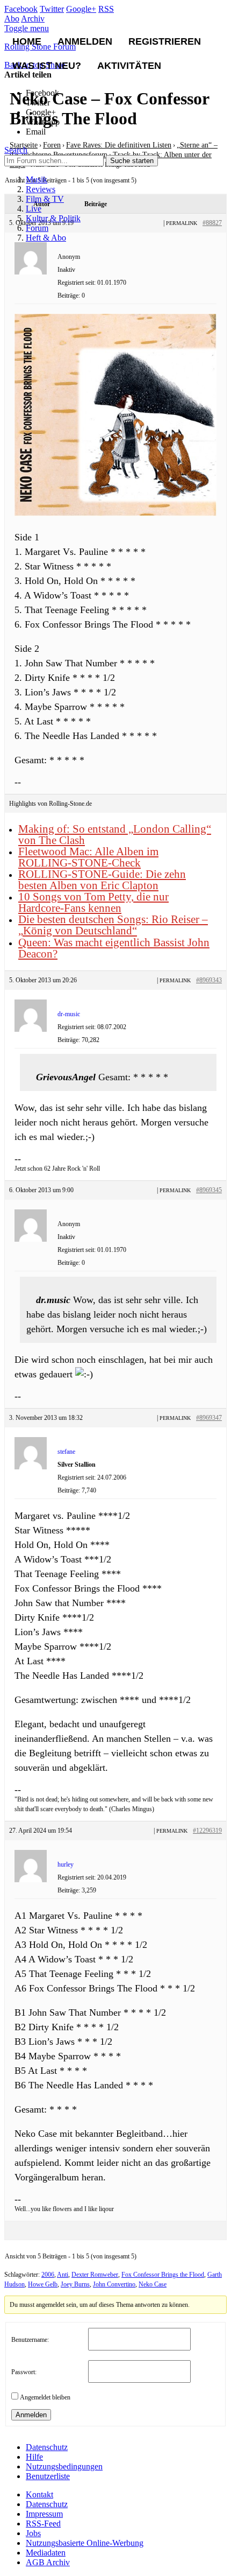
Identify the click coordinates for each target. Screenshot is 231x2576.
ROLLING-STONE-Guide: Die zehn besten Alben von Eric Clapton (102, 880)
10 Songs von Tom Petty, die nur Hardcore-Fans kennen (93, 902)
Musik (37, 180)
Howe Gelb (43, 2284)
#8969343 (209, 980)
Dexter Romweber (95, 2275)
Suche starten (132, 161)
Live (34, 209)
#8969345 (209, 1190)
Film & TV (45, 199)
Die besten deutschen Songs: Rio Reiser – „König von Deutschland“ (113, 925)
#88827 (212, 223)
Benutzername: (30, 2340)
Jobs (33, 2533)
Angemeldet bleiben (45, 2397)
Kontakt (39, 2494)
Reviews (41, 189)
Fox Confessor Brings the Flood (163, 2275)
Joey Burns (75, 2284)
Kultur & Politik (53, 218)
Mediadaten (46, 2553)
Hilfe (34, 2457)
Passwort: (24, 2372)
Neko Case (153, 2284)
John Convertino (114, 2284)
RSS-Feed (43, 2524)
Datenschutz (47, 2447)
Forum (37, 228)
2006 (48, 2275)
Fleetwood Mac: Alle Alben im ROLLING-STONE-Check (88, 857)
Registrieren (165, 41)
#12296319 (207, 1831)
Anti (63, 2275)
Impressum (44, 2514)
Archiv (33, 19)
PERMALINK (182, 223)
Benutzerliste (48, 2476)
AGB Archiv (48, 2562)
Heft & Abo (46, 238)
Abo (12, 19)
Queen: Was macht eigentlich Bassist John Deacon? (114, 948)
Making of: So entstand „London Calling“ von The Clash (115, 835)
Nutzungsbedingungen (64, 2466)
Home (27, 41)
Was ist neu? (47, 66)
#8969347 (209, 1418)
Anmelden (85, 41)
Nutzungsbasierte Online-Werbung (85, 2543)
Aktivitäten (129, 66)
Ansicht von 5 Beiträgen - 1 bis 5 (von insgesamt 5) (71, 2256)
